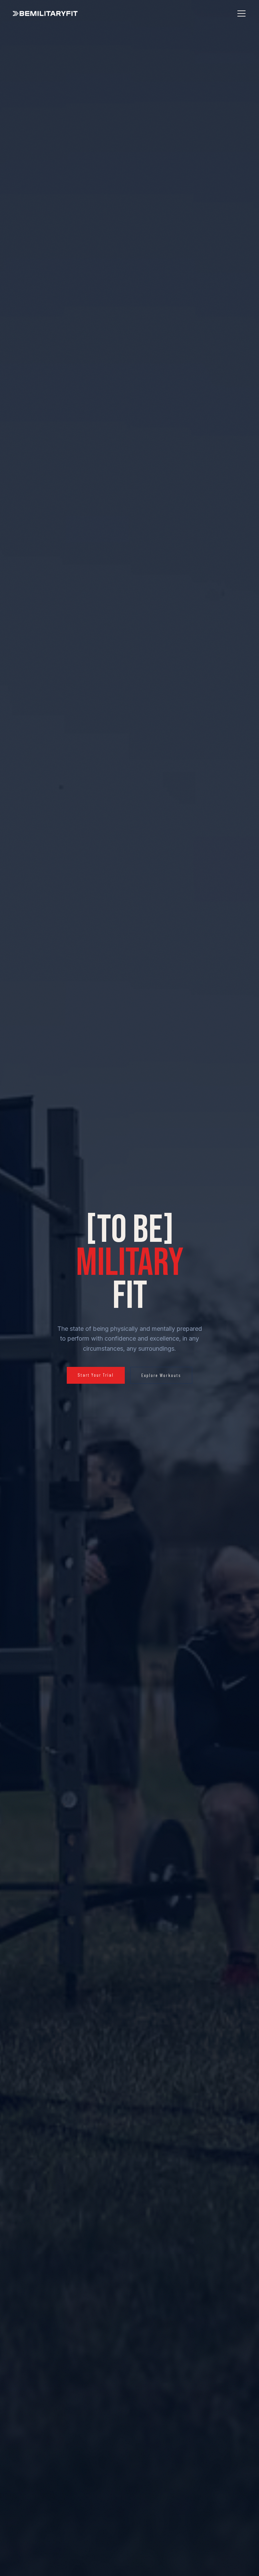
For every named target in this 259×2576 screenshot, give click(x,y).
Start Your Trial (96, 1375)
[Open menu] (241, 13)
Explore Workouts (161, 1375)
